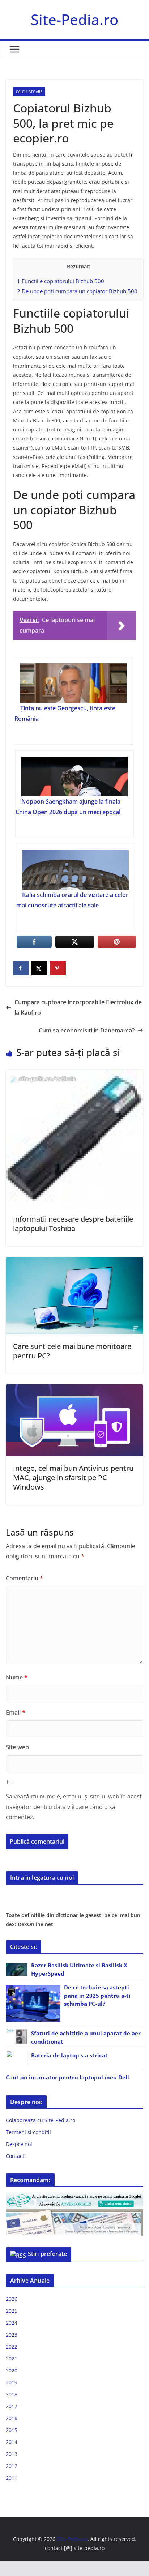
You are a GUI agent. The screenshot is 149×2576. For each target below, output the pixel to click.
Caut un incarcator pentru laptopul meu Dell (67, 2077)
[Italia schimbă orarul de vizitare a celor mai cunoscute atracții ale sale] (75, 870)
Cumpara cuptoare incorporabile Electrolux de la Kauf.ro (78, 1007)
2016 (12, 2418)
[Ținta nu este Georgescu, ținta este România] (73, 683)
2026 (12, 2299)
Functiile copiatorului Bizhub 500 (61, 281)
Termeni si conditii (28, 2132)
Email (16, 1712)
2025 (12, 2311)
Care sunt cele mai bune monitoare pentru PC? (72, 1351)
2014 (12, 2442)
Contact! (16, 2156)
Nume (17, 1677)
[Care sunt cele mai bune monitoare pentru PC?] (74, 1262)
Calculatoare (29, 91)
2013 (12, 2454)
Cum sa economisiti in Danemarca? (87, 1030)
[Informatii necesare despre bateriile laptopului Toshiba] (74, 1075)
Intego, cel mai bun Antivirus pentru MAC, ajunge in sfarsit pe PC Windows (73, 1478)
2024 (12, 2323)
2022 (12, 2347)
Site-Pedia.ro (74, 19)
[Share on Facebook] (21, 968)
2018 (12, 2394)
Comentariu (24, 1578)
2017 (12, 2406)
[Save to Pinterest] (58, 968)
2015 (12, 2430)
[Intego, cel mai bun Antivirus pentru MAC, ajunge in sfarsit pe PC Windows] (74, 1389)
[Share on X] (39, 968)
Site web (17, 1747)
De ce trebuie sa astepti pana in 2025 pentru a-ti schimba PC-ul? (97, 1995)
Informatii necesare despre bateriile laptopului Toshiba (73, 1224)
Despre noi (19, 2144)
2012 (12, 2466)
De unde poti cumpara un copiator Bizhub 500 (77, 291)
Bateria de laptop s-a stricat (69, 2055)
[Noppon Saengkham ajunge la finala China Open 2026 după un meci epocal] (74, 776)
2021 (12, 2358)
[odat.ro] (74, 2214)
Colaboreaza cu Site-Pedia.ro (41, 2120)
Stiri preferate (47, 2254)
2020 (12, 2370)
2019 (12, 2382)
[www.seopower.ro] (74, 2196)
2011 (12, 2478)
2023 (12, 2335)
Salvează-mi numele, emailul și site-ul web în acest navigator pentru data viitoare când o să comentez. (74, 1807)
